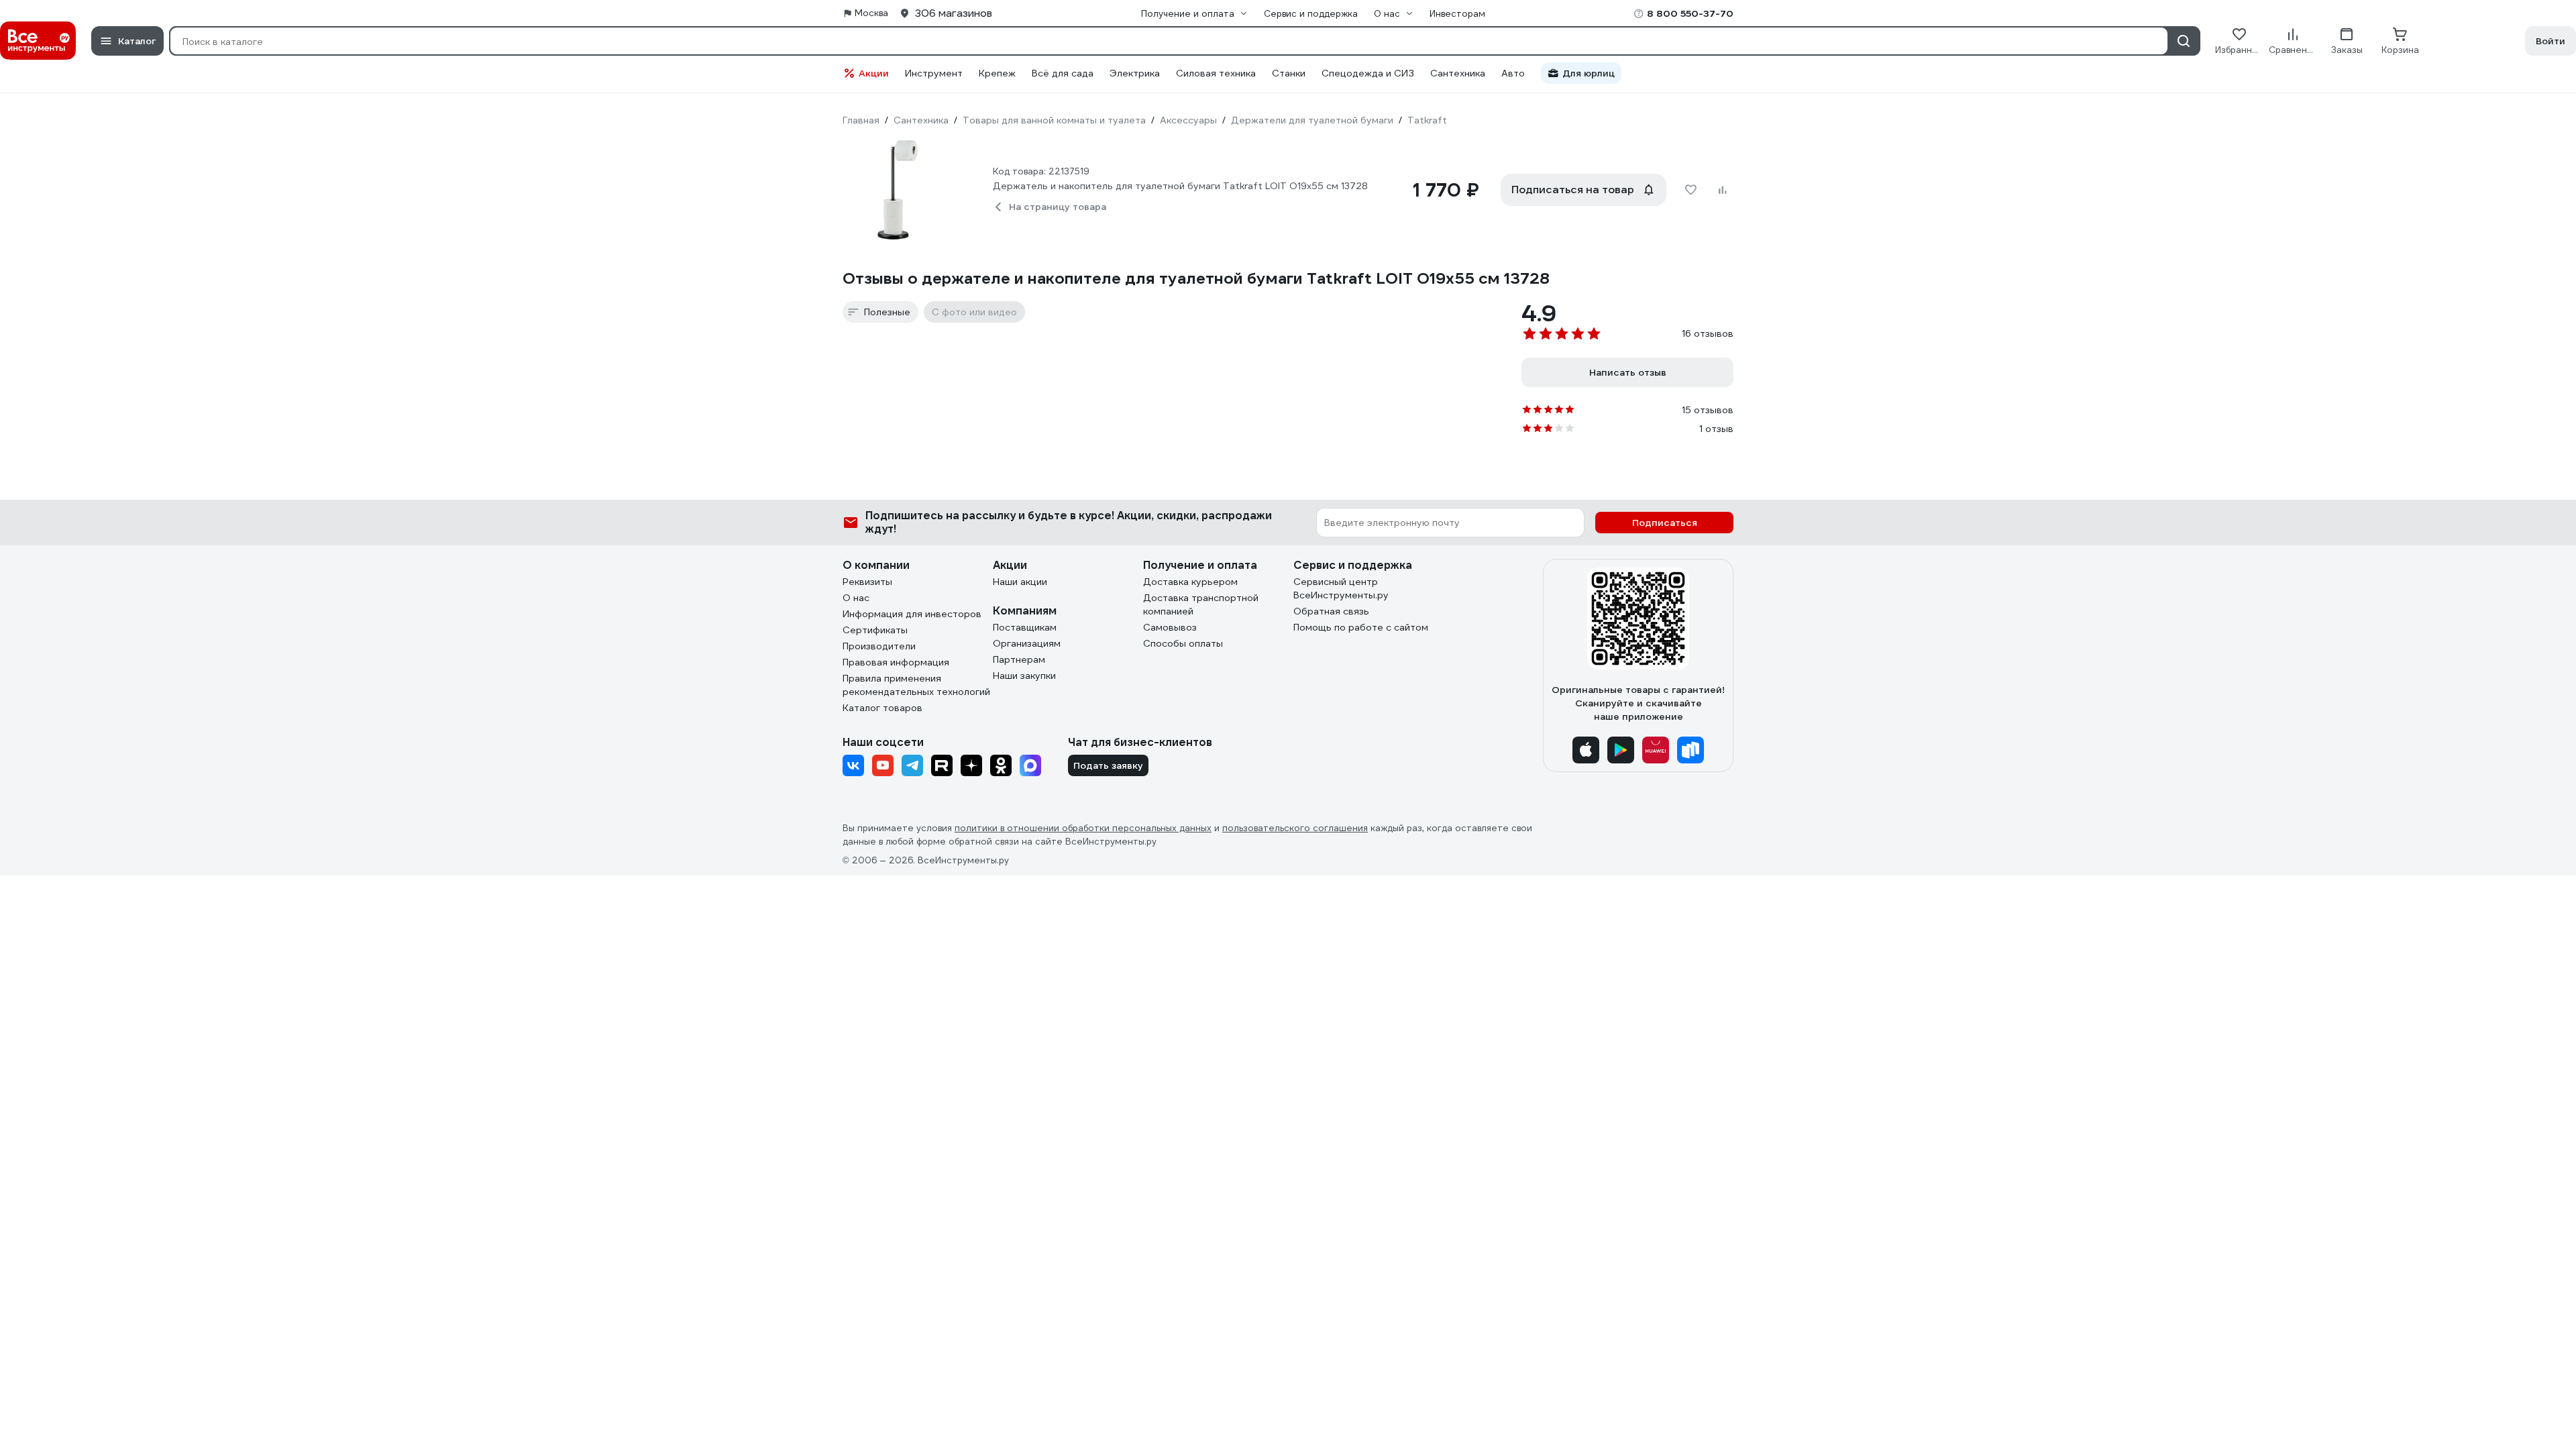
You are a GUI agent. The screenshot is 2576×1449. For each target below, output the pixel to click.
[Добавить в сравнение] (1723, 190)
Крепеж (997, 73)
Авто (1513, 73)
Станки (1289, 73)
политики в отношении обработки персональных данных (1083, 828)
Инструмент (934, 73)
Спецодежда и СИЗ (1368, 73)
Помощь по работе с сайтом (1361, 627)
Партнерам (1019, 659)
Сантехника (1458, 73)
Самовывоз (1170, 627)
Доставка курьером (1190, 582)
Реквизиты (867, 582)
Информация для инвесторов (912, 614)
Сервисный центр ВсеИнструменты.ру (1341, 588)
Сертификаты (875, 630)
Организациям (1027, 643)
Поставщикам (1025, 627)
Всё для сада (1063, 73)
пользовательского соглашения (1295, 828)
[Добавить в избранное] (1690, 190)
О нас (856, 598)
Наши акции (1020, 582)
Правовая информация (896, 662)
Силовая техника (1216, 73)
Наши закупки (1024, 676)
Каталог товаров (882, 708)
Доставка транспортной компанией (1201, 604)
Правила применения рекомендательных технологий (916, 685)
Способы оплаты (1183, 643)
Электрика (1135, 73)
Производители (879, 646)
